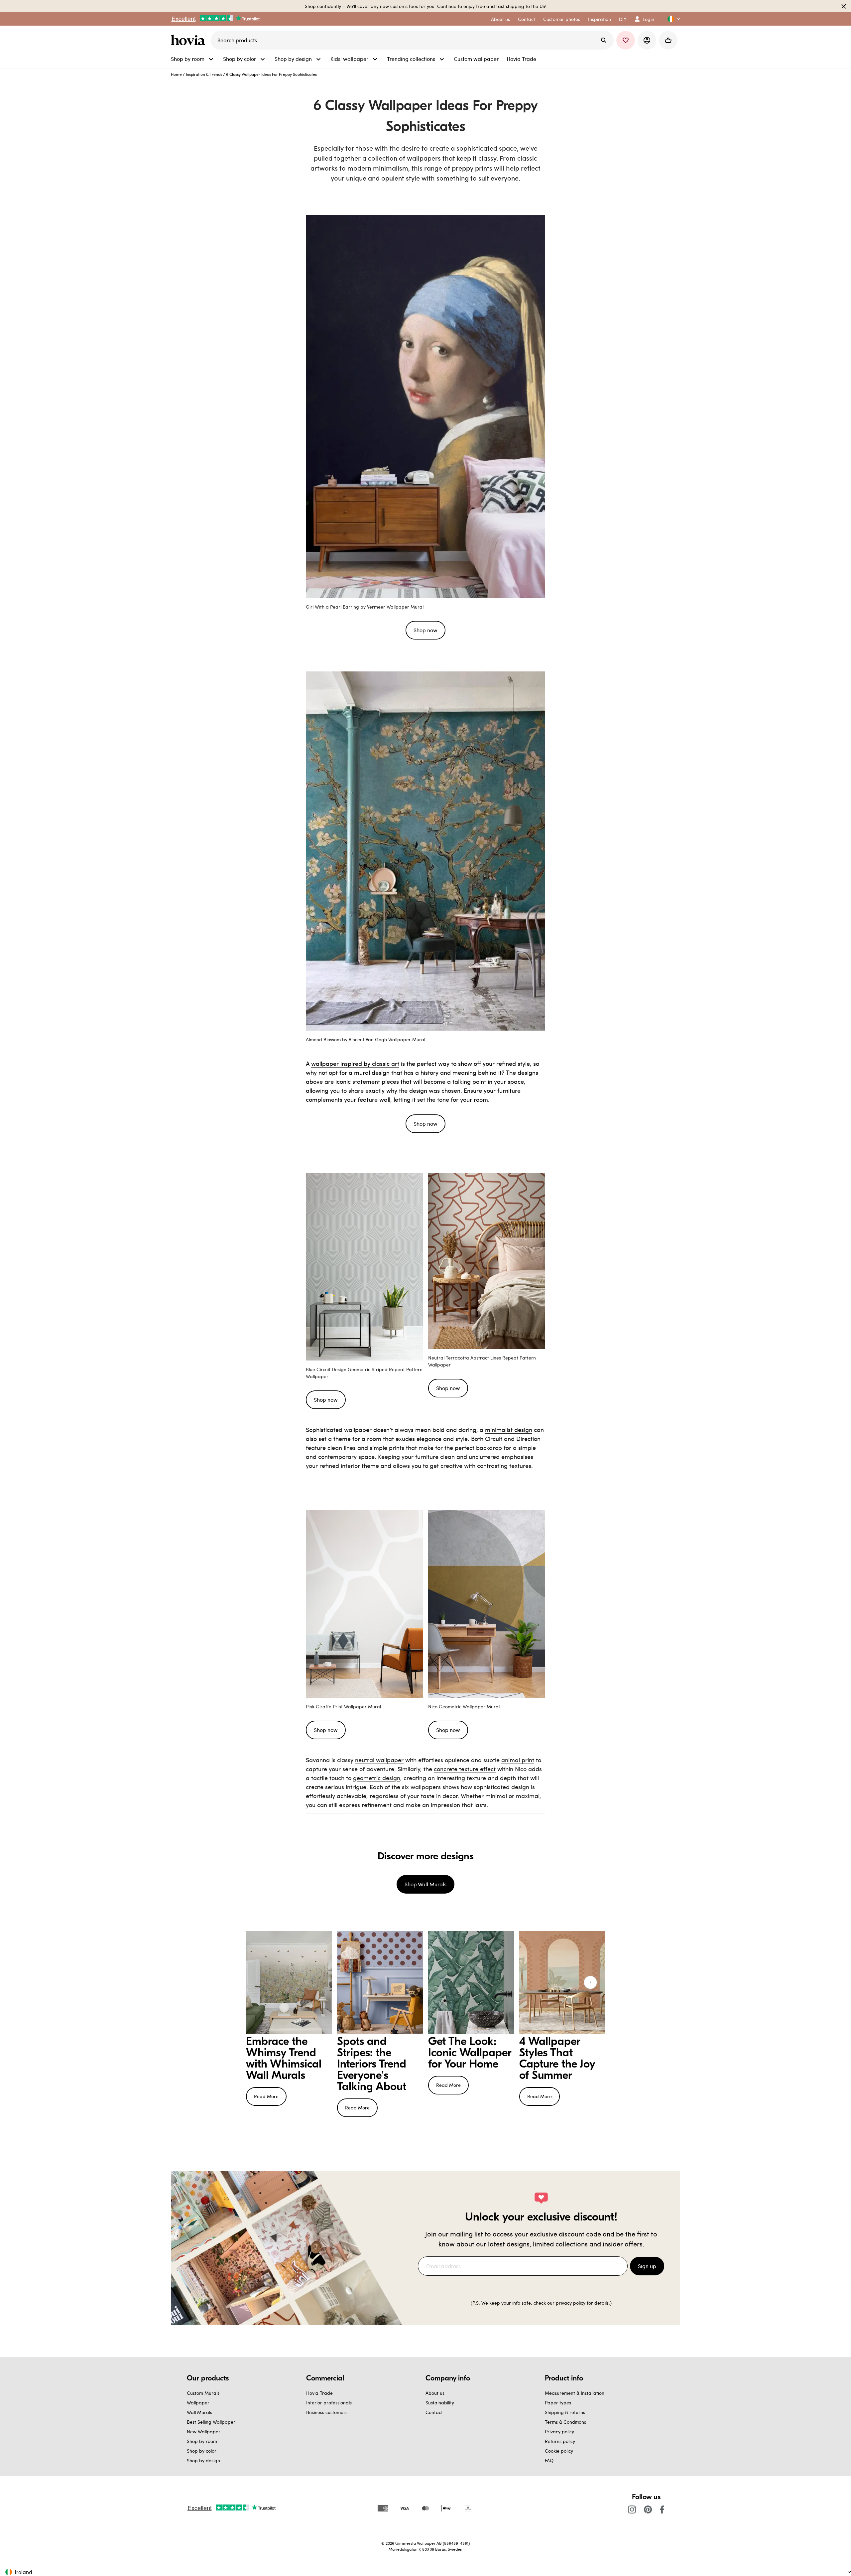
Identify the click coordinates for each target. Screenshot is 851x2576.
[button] (671, 19)
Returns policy (560, 2441)
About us (435, 2393)
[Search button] (604, 40)
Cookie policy (559, 2451)
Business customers (327, 2412)
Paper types (558, 2403)
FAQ (549, 2460)
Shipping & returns (565, 2412)
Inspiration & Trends (204, 74)
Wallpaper (198, 2403)
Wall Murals (199, 2412)
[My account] (647, 40)
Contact (434, 2412)
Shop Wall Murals (425, 1884)
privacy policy (571, 2303)
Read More (266, 2096)
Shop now (425, 630)
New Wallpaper (204, 2432)
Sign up (647, 2266)
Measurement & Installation (575, 2393)
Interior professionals (329, 2403)
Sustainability (440, 2403)
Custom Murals (203, 2393)
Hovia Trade (319, 2393)
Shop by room (202, 2441)
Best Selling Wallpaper (211, 2422)
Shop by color (202, 2451)
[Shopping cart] (668, 40)
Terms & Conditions (565, 2422)
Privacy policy (559, 2432)
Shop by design (203, 2460)
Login (648, 19)
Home (176, 74)
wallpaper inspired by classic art (355, 1063)
